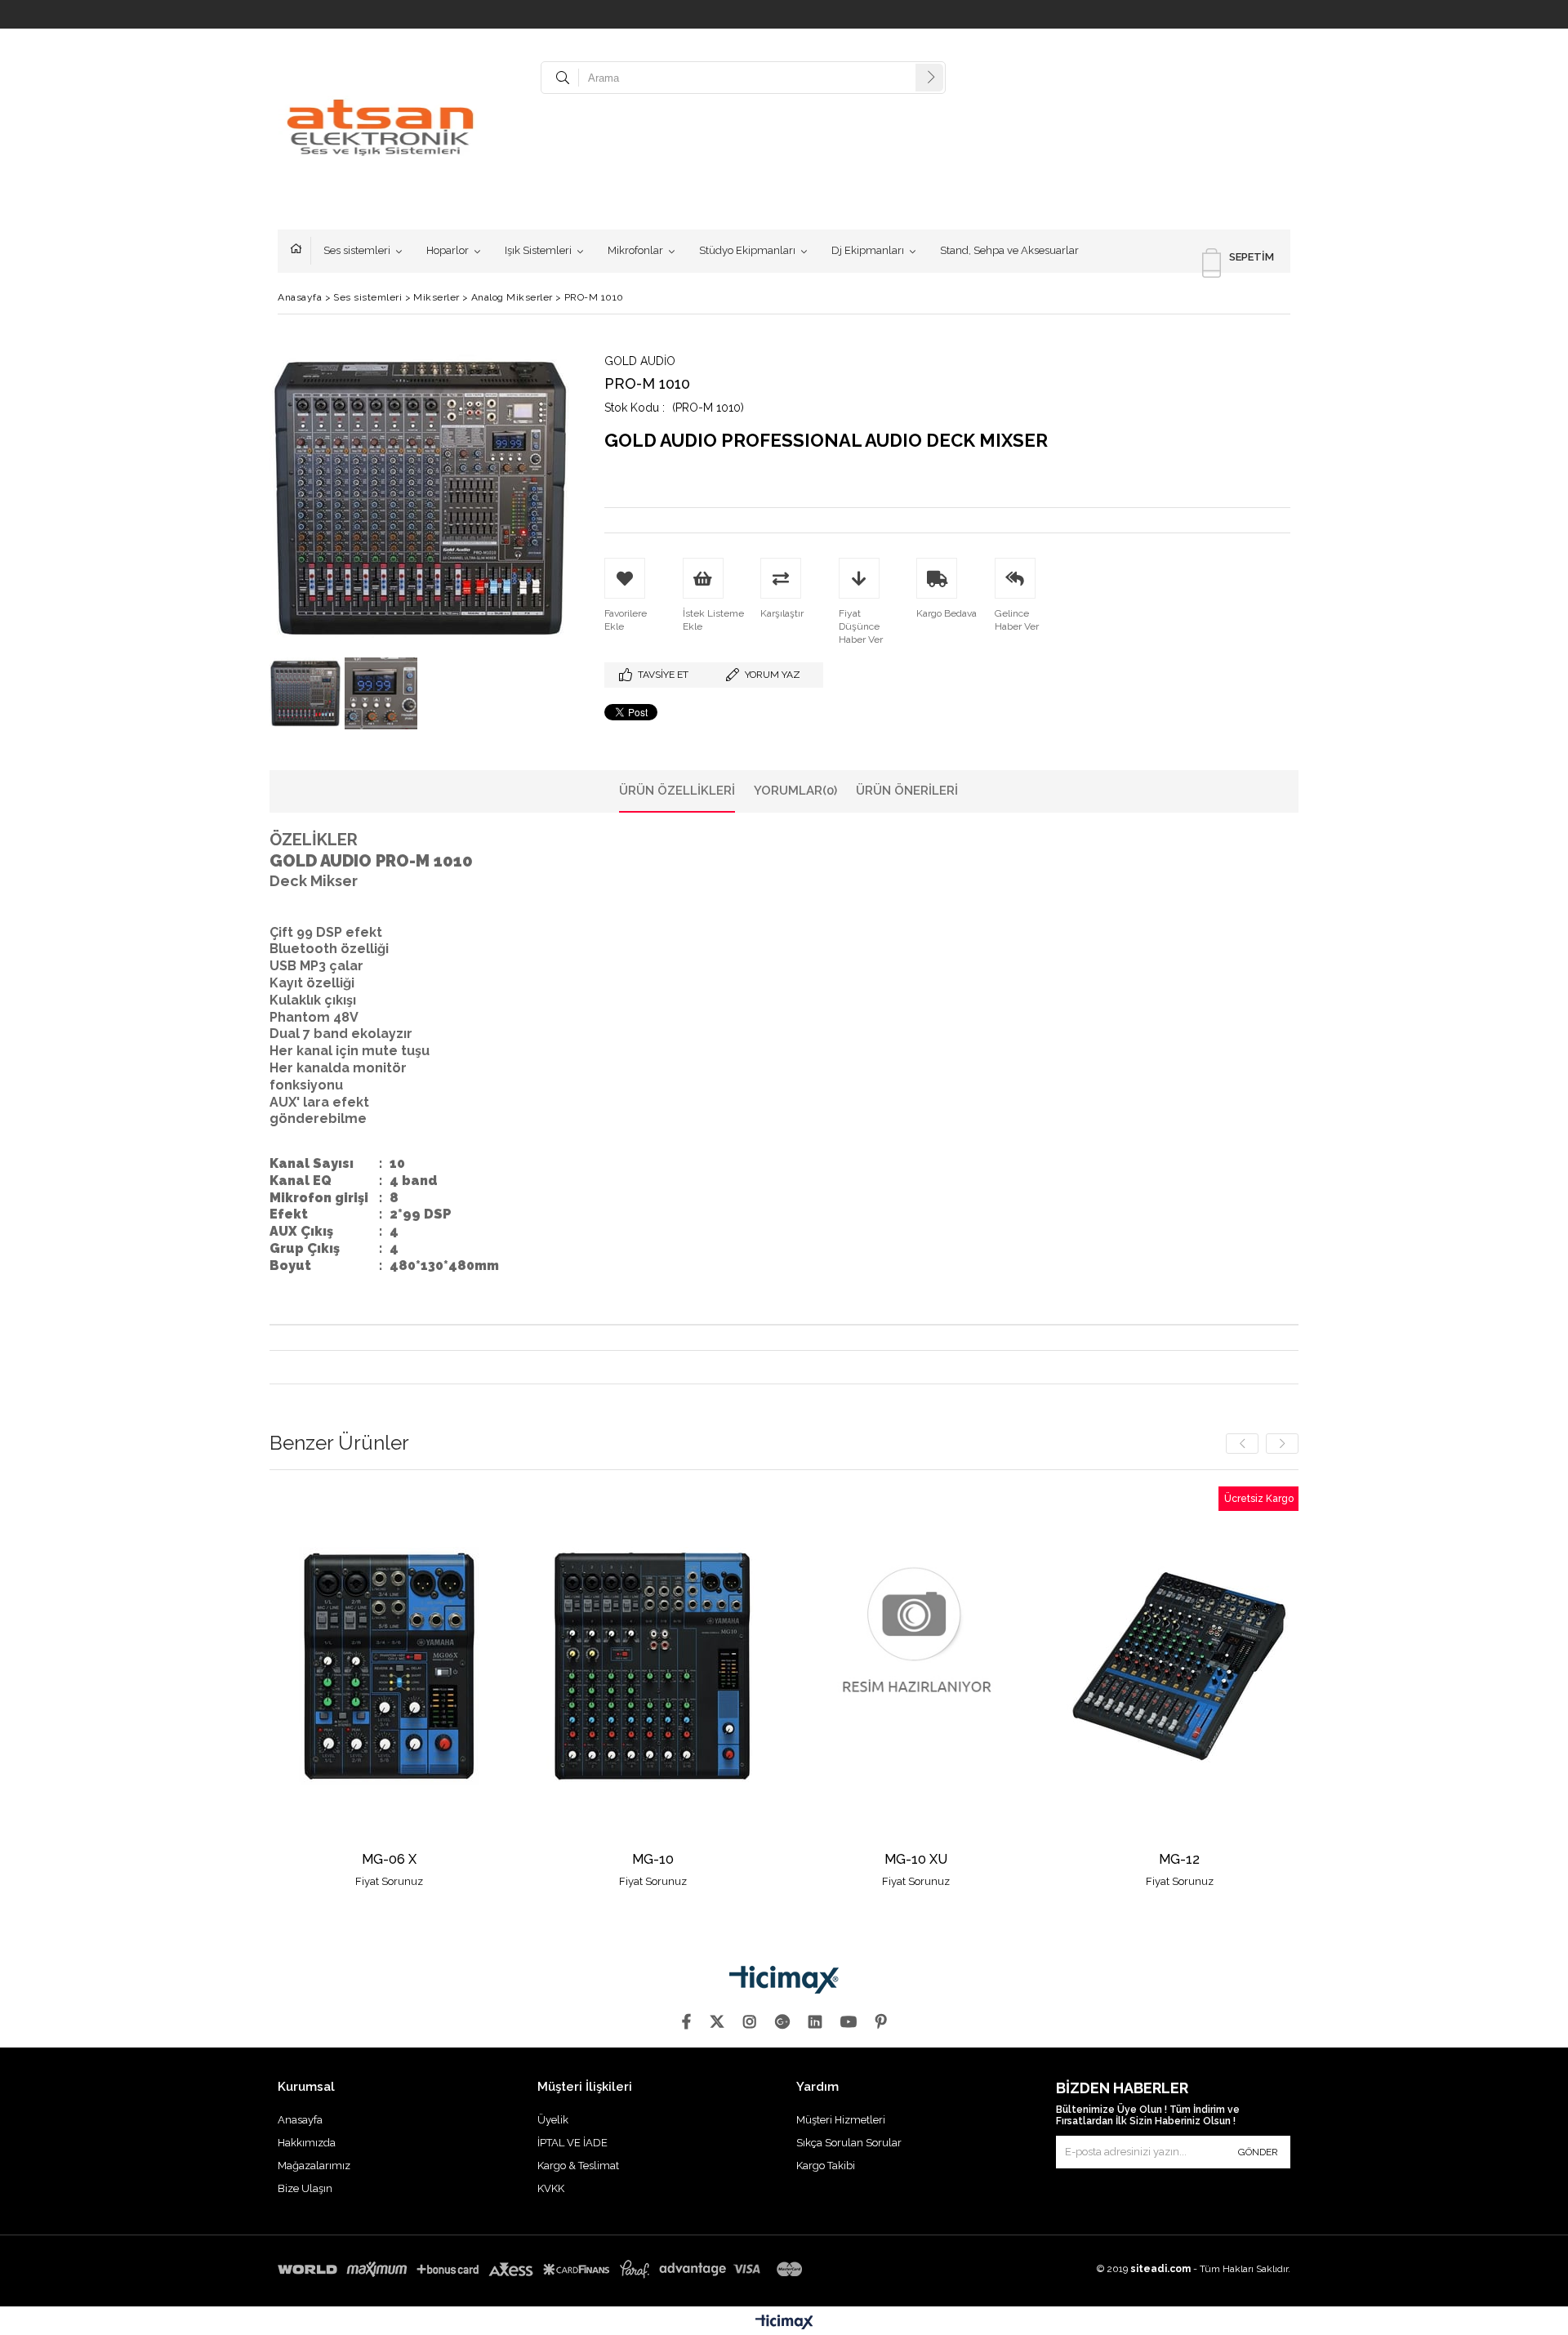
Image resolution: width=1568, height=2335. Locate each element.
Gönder (1258, 2152)
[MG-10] (653, 1666)
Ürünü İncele (447, 1688)
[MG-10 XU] (917, 1666)
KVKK (551, 2188)
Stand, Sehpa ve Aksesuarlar (1009, 250)
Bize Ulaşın (305, 2188)
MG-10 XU (916, 1860)
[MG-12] (1180, 1666)
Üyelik (553, 2120)
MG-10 (653, 1860)
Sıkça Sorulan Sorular (849, 2143)
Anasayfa (300, 2120)
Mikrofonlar (635, 250)
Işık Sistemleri (538, 250)
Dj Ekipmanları (868, 250)
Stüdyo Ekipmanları (747, 250)
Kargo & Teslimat (578, 2166)
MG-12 (1179, 1860)
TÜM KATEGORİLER (301, 251)
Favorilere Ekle (389, 1688)
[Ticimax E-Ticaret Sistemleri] (784, 2323)
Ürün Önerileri (907, 791)
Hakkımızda (307, 2143)
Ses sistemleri (357, 250)
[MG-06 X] (390, 1666)
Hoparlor (448, 250)
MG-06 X (389, 1860)
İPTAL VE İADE (572, 2143)
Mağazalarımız (314, 2166)
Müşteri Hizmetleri (841, 2120)
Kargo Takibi (826, 2166)
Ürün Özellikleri (677, 791)
